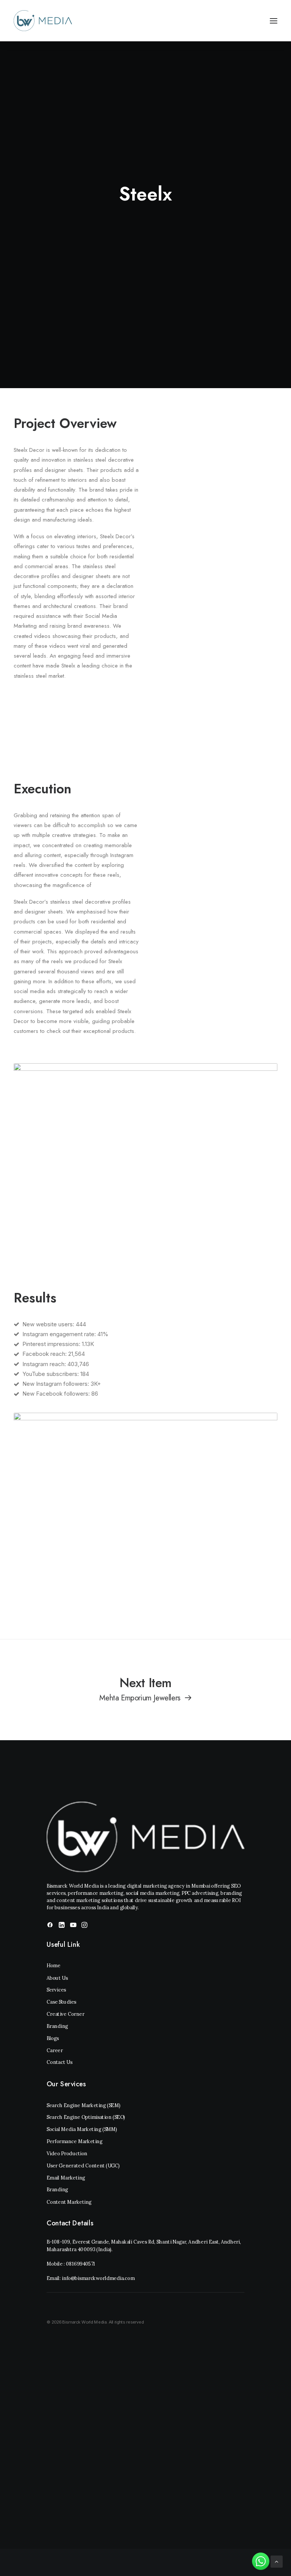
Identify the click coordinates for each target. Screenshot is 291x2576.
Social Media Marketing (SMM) (82, 2129)
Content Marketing (69, 2202)
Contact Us (59, 2063)
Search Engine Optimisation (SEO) (86, 2118)
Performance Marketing (74, 2141)
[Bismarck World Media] (43, 21)
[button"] (50, 1926)
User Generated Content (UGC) (83, 2166)
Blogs (53, 2038)
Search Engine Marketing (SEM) (83, 2105)
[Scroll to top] (277, 2561)
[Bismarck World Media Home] (145, 1837)
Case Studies (61, 2002)
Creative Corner (66, 2014)
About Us (57, 1978)
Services (56, 1990)
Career (55, 2050)
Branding (57, 2026)
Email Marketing (66, 2178)
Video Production (67, 2154)
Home (53, 1966)
